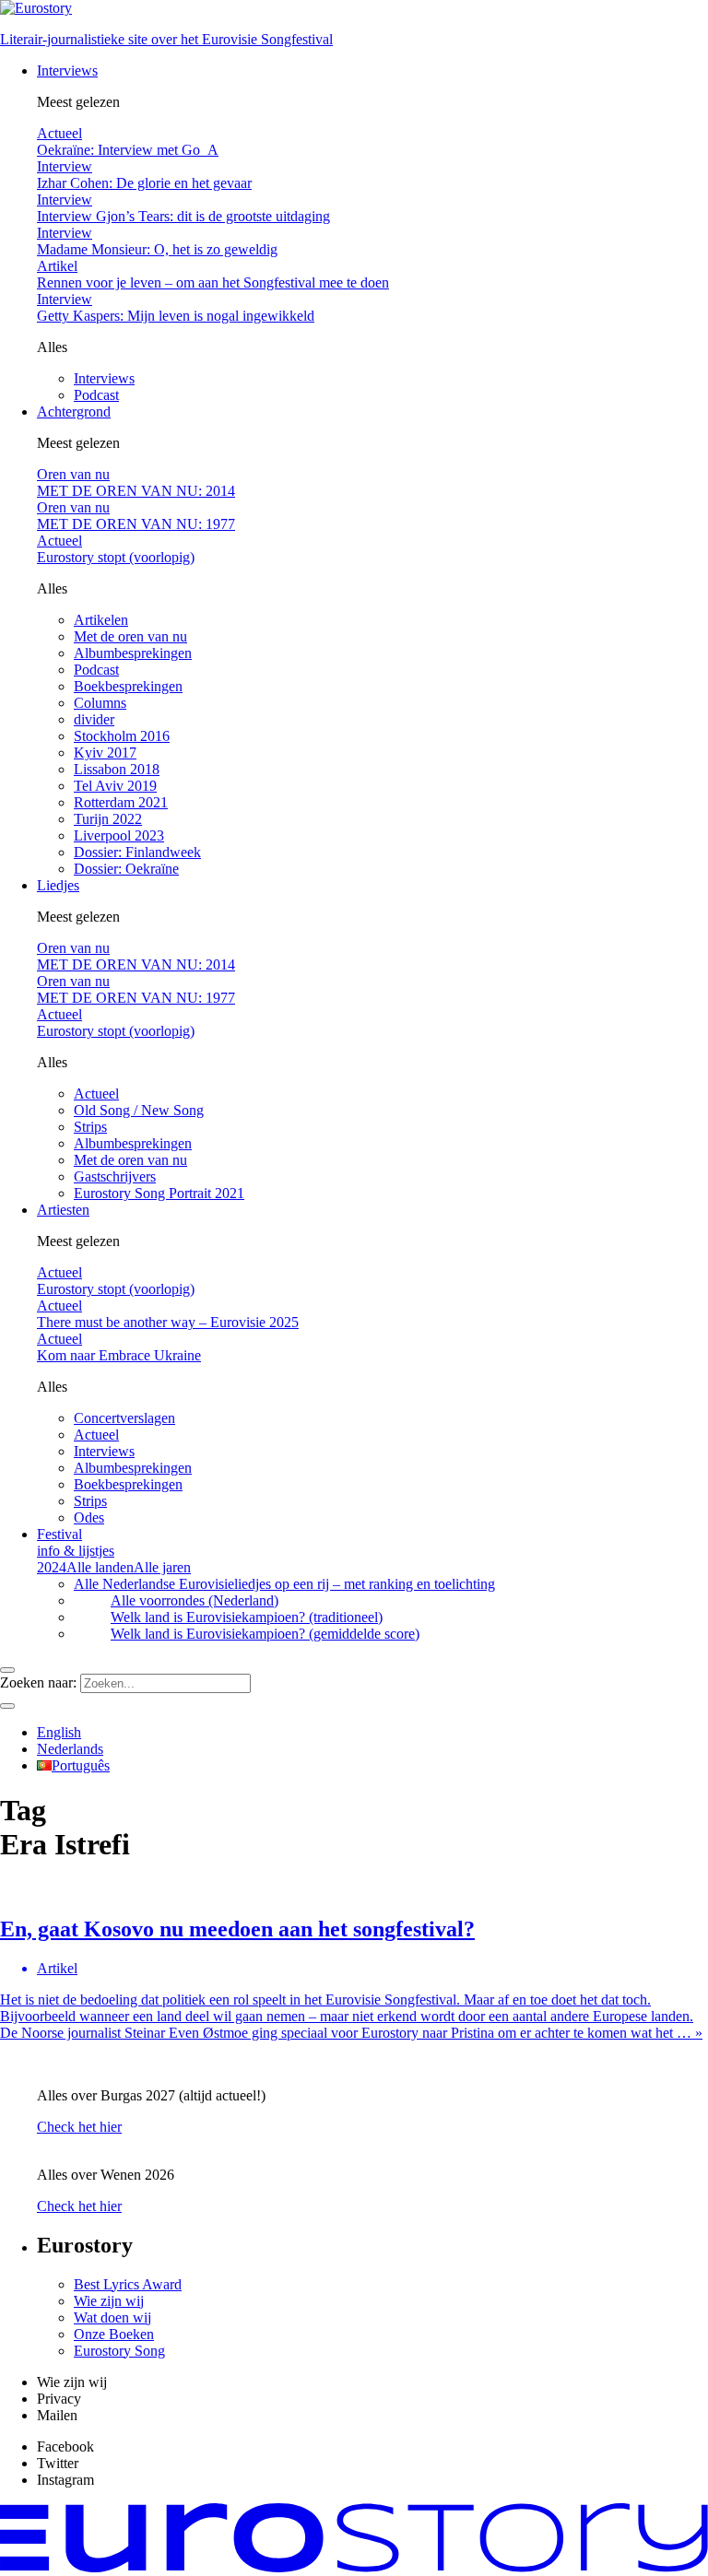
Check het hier (79, 2127)
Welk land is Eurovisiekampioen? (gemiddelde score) (265, 1634)
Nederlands (70, 1749)
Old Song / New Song (139, 1110)
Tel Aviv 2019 (115, 786)
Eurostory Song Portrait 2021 (159, 1193)
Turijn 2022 (108, 819)
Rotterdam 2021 (121, 802)
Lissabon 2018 (117, 769)
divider (94, 719)
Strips (90, 1127)
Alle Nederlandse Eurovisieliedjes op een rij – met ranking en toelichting (284, 1584)
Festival (76, 1542)
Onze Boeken (114, 2334)
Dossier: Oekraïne (126, 869)
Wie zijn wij (109, 2301)
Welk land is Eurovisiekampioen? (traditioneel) (247, 1617)
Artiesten (63, 1210)
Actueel (96, 1094)
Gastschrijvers (115, 1176)
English (59, 1732)
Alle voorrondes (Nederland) (195, 1600)
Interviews (67, 71)
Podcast (96, 395)
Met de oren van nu (130, 636)
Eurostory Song (119, 2351)
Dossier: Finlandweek (137, 852)
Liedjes (58, 885)
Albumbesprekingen (133, 653)
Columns (100, 703)
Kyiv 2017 (105, 753)
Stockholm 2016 (122, 736)
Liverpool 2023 (119, 835)
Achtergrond (74, 412)
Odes (89, 1517)
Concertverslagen (124, 1418)
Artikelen (101, 620)
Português (81, 1765)
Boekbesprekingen (128, 686)
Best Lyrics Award (128, 2284)
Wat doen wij (112, 2317)
